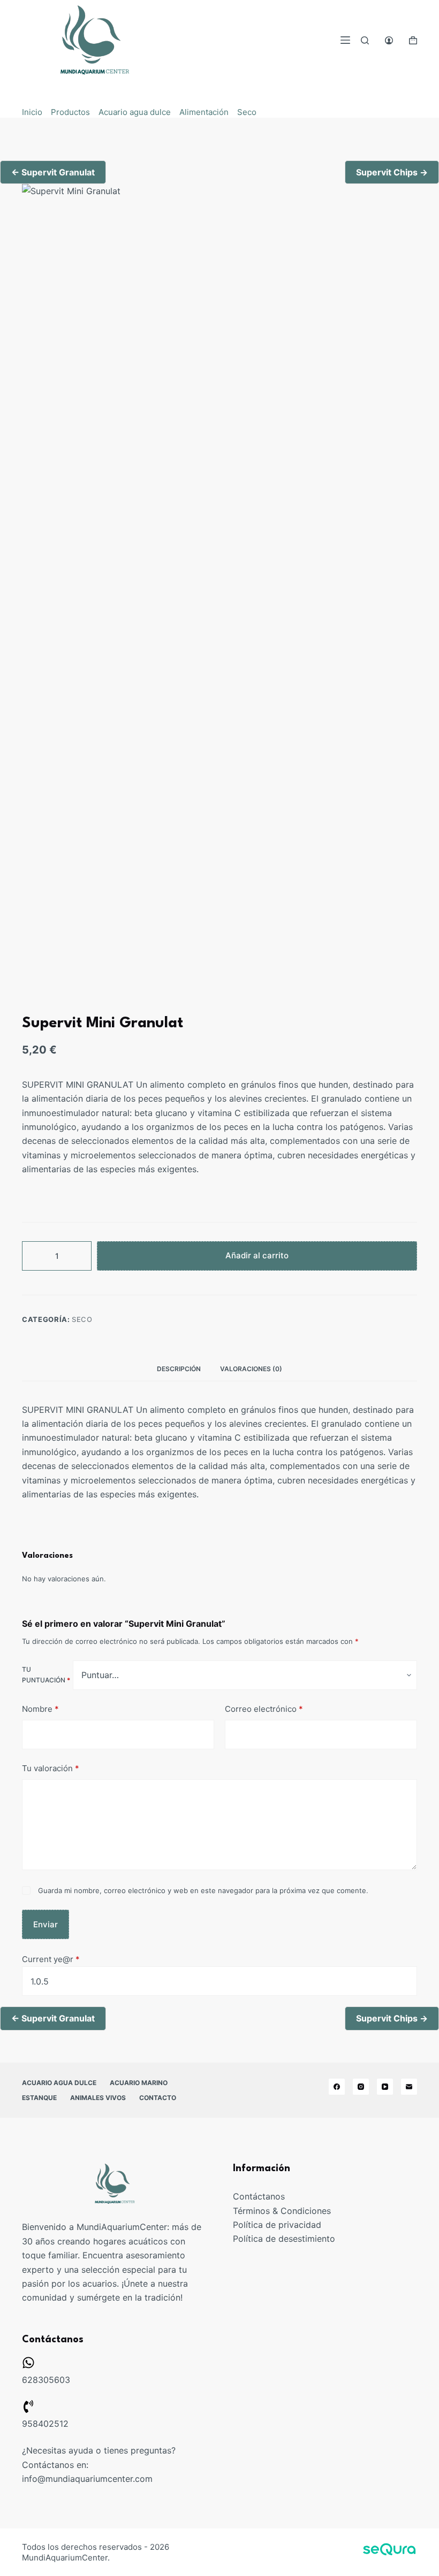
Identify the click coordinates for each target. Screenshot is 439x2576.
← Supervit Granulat (53, 172)
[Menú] (345, 40)
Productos (70, 112)
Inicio (32, 112)
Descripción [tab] (179, 1369)
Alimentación (204, 112)
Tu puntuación (46, 1675)
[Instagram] (361, 2087)
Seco (247, 112)
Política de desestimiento (284, 2239)
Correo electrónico (264, 1709)
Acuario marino (139, 2083)
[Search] (365, 40)
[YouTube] (385, 2087)
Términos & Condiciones (282, 2211)
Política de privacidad (277, 2225)
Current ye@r (51, 1959)
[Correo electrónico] (409, 2087)
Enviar (46, 1924)
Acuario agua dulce (135, 112)
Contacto (158, 2098)
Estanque (39, 2098)
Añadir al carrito (257, 1255)
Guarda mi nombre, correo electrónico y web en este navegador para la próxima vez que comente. (203, 1890)
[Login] (389, 40)
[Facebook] (337, 2087)
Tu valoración (51, 1768)
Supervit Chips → (392, 172)
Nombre (40, 1709)
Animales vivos (98, 2098)
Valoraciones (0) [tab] (251, 1369)
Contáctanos (259, 2196)
